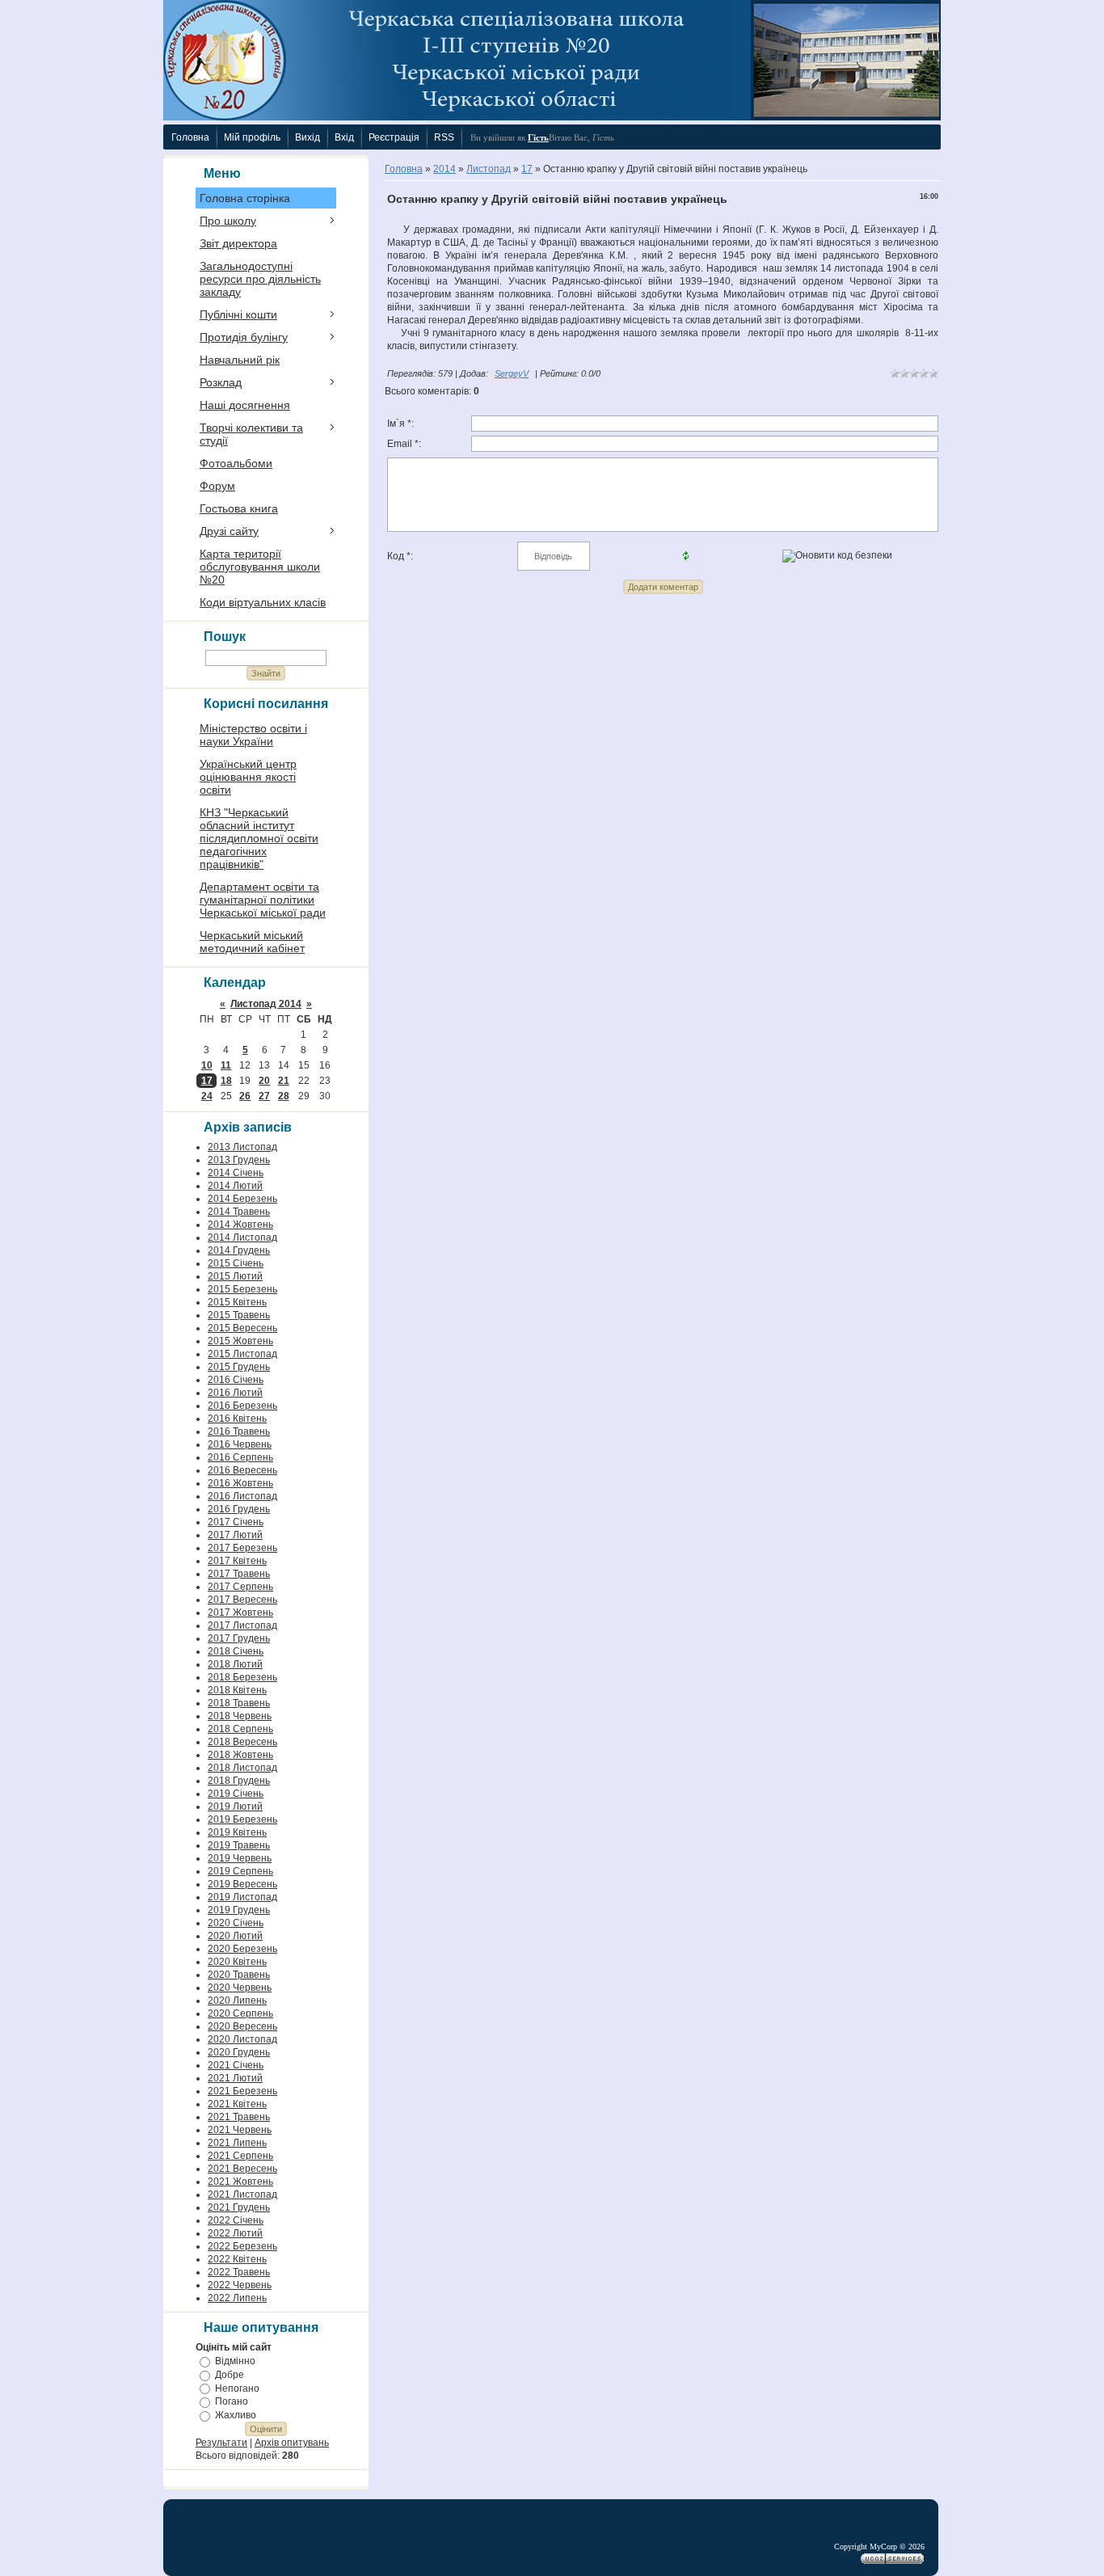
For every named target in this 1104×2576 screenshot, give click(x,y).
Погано (232, 2401)
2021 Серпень (240, 2156)
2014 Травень (239, 1212)
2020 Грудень (239, 2052)
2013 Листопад (242, 1147)
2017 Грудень (239, 1638)
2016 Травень (239, 1431)
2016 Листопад (242, 1496)
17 (207, 1081)
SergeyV (512, 373)
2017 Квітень (237, 1561)
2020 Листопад (242, 2039)
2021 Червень (240, 2130)
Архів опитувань (292, 2443)
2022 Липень (237, 2298)
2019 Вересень (242, 1884)
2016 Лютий (235, 1393)
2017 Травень (239, 1574)
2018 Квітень (237, 1690)
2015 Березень (242, 1289)
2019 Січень (236, 1794)
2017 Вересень (242, 1600)
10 (207, 1065)
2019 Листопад (242, 1897)
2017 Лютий (235, 1535)
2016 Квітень (237, 1419)
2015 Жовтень (240, 1341)
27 (264, 1096)
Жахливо (236, 2415)
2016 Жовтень (240, 1483)
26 (245, 1096)
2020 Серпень (240, 2013)
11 (226, 1065)
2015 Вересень (242, 1328)
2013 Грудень (239, 1160)
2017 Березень (242, 1548)
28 (284, 1096)
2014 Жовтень (240, 1225)
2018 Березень (242, 1677)
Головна (404, 169)
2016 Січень (236, 1380)
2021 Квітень (237, 2104)
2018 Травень (239, 1703)
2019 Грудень (239, 1910)
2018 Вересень (242, 1742)
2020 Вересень (242, 2026)
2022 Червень (240, 2285)
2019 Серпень (240, 1871)
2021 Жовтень (240, 2182)
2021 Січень (236, 2065)
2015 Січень (236, 1263)
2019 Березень (242, 1819)
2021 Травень (239, 2117)
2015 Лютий (235, 1276)
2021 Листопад (242, 2194)
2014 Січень (236, 1173)
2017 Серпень (240, 1587)
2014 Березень (242, 1199)
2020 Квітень (237, 1962)
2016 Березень (242, 1406)
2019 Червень (240, 1858)
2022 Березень (242, 2246)
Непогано (237, 2388)
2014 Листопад (242, 1237)
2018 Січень (236, 1651)
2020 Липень (237, 2001)
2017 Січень (236, 1522)
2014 (445, 169)
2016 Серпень (240, 1457)
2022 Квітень (237, 2259)
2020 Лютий (235, 1936)
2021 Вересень (242, 2169)
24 (207, 1096)
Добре (230, 2375)
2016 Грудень (239, 1509)
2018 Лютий (235, 1664)
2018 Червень (240, 1716)
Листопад (489, 169)
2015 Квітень (237, 1302)
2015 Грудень (239, 1367)
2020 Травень (239, 1975)
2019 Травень (239, 1845)
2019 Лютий (235, 1807)
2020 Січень (236, 1923)
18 (226, 1081)
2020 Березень (242, 1949)
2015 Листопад (242, 1354)
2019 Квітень (237, 1832)
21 (284, 1081)
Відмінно (235, 2361)
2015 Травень (239, 1315)
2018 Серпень (240, 1729)
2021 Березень (242, 2091)
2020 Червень (240, 1988)
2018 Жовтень (240, 1755)
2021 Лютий (235, 2078)
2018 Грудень (239, 1781)
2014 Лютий (235, 1186)
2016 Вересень (242, 1470)
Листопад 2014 (266, 1004)
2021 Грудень (239, 2207)
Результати (221, 2443)
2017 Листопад (242, 1625)
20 (264, 1081)
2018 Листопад (242, 1768)
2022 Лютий (235, 2233)
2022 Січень (236, 2220)
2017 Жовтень (240, 1613)
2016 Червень (240, 1444)
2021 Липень (237, 2143)
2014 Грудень (239, 1250)
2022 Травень (239, 2272)
